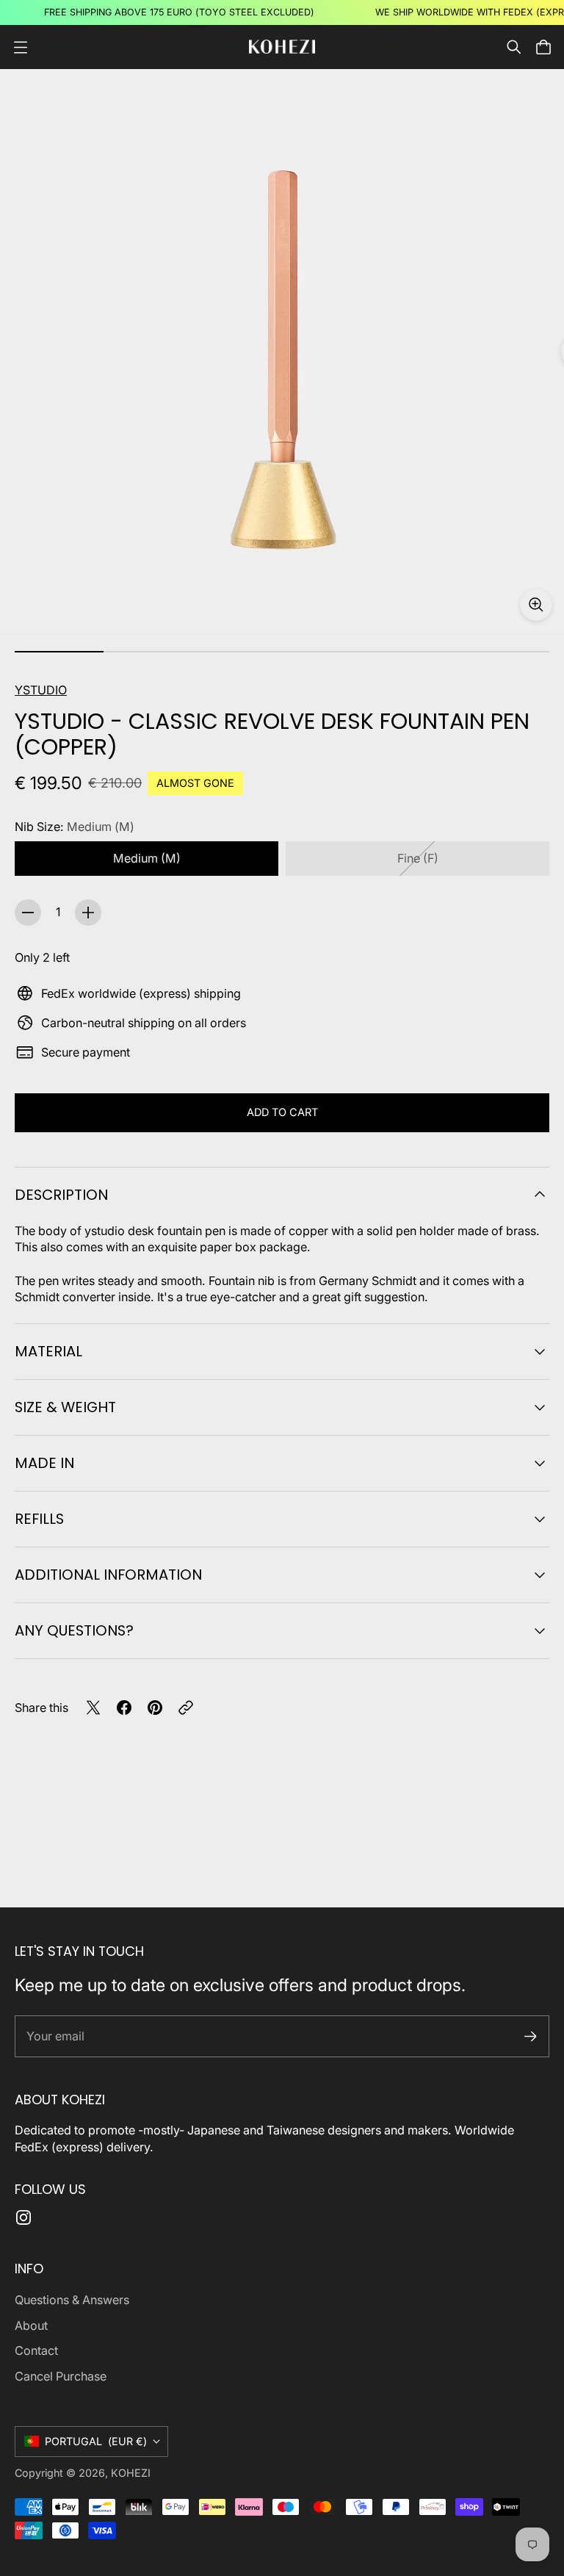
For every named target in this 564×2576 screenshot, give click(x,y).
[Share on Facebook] (124, 1708)
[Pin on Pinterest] (155, 1708)
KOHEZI (131, 2473)
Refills (39, 1519)
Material (48, 1351)
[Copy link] (186, 1708)
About (31, 2325)
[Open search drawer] (514, 47)
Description (61, 1195)
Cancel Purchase (61, 2376)
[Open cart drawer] (543, 47)
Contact (36, 2350)
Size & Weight (65, 1407)
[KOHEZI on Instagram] (23, 2217)
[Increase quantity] (88, 913)
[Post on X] (93, 1708)
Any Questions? (74, 1630)
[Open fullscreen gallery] (536, 605)
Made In (44, 1463)
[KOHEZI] (282, 47)
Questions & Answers (72, 2300)
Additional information (108, 1575)
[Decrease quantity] (28, 913)
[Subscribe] (531, 2036)
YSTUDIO (41, 690)
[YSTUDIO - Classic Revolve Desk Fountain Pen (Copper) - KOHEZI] (282, 351)
